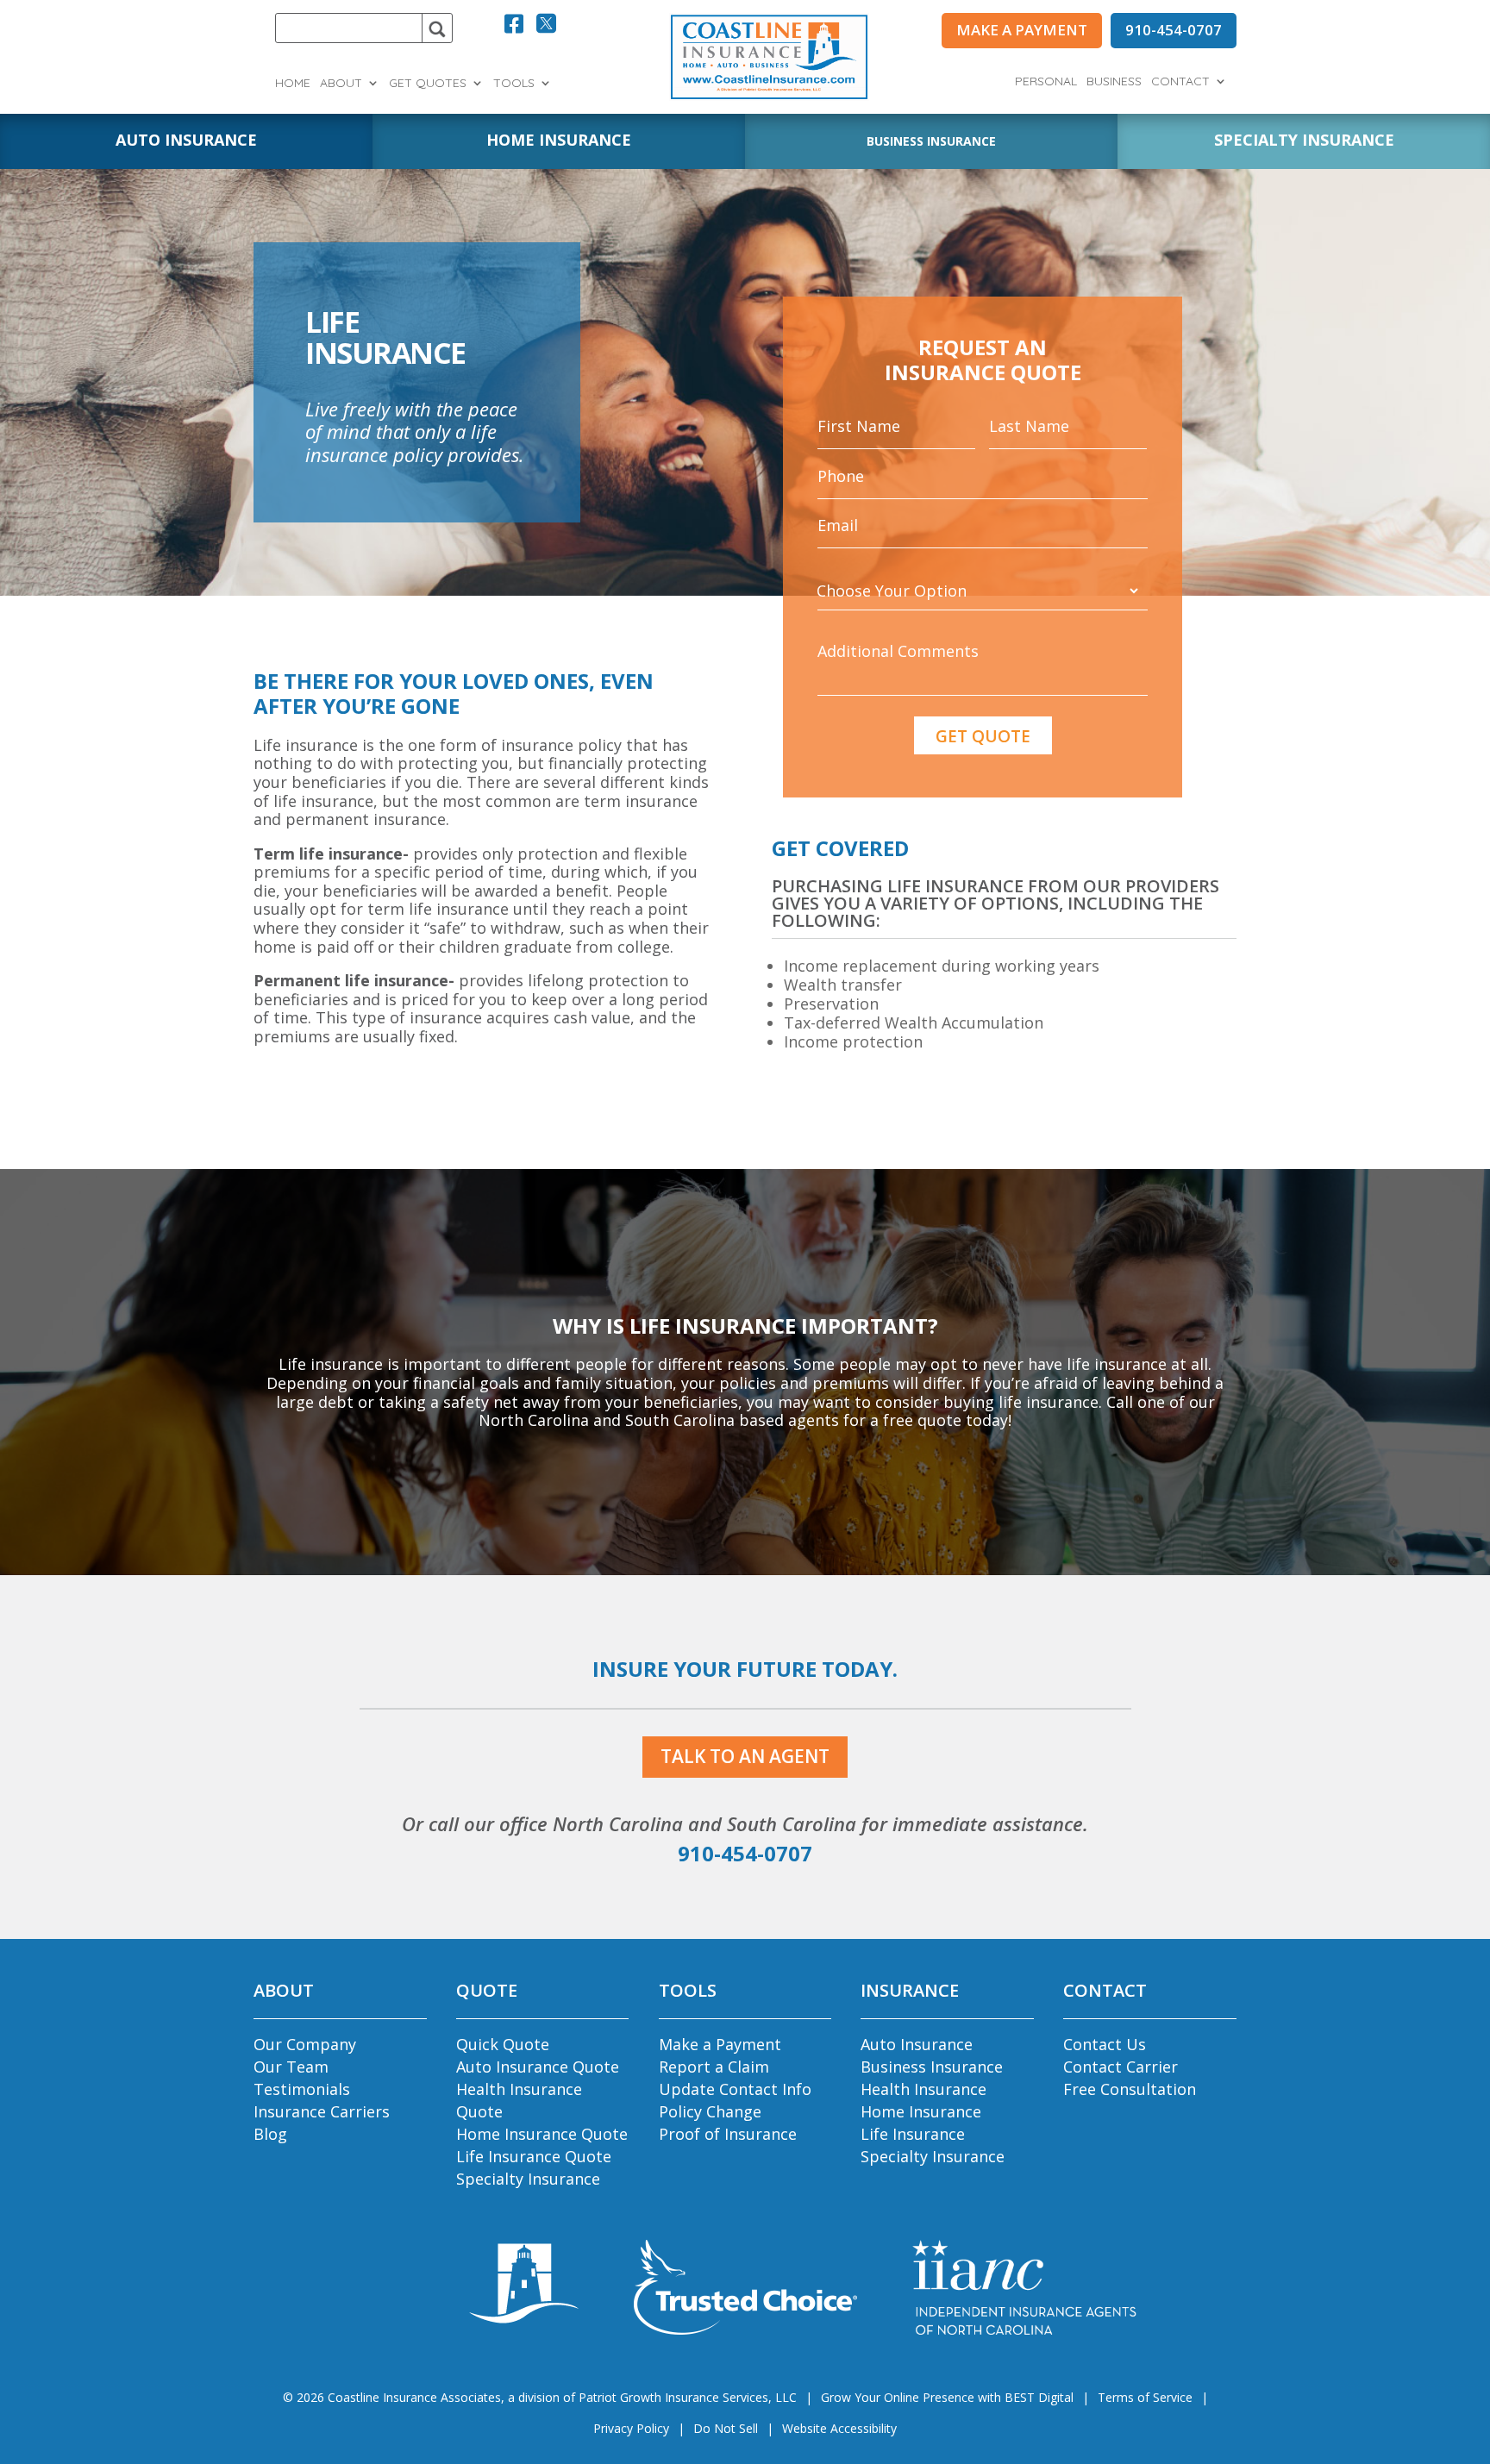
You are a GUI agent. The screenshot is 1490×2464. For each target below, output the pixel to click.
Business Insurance (932, 2067)
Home (293, 84)
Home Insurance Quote (542, 2134)
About (341, 84)
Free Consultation (1130, 2089)
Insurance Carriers (322, 2111)
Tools (514, 84)
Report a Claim (714, 2067)
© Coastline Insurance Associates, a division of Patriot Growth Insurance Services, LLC (540, 2397)
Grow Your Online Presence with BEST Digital (947, 2397)
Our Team (291, 2067)
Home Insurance (921, 2111)
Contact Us (1105, 2044)
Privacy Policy (631, 2428)
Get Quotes (428, 84)
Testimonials (302, 2089)
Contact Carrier (1121, 2067)
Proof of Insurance (728, 2134)
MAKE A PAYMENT (1022, 30)
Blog (270, 2134)
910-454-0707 (1174, 30)
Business (1114, 82)
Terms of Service (1145, 2397)
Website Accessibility (839, 2428)
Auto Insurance (917, 2044)
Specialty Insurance (528, 2179)
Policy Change (710, 2111)
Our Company (305, 2044)
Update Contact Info (735, 2089)
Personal (1046, 82)
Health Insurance (923, 2089)
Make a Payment (720, 2044)
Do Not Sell (726, 2428)
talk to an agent (745, 1756)
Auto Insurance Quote (538, 2067)
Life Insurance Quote (534, 2156)
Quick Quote (503, 2044)
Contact (1180, 82)
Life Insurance (913, 2134)
